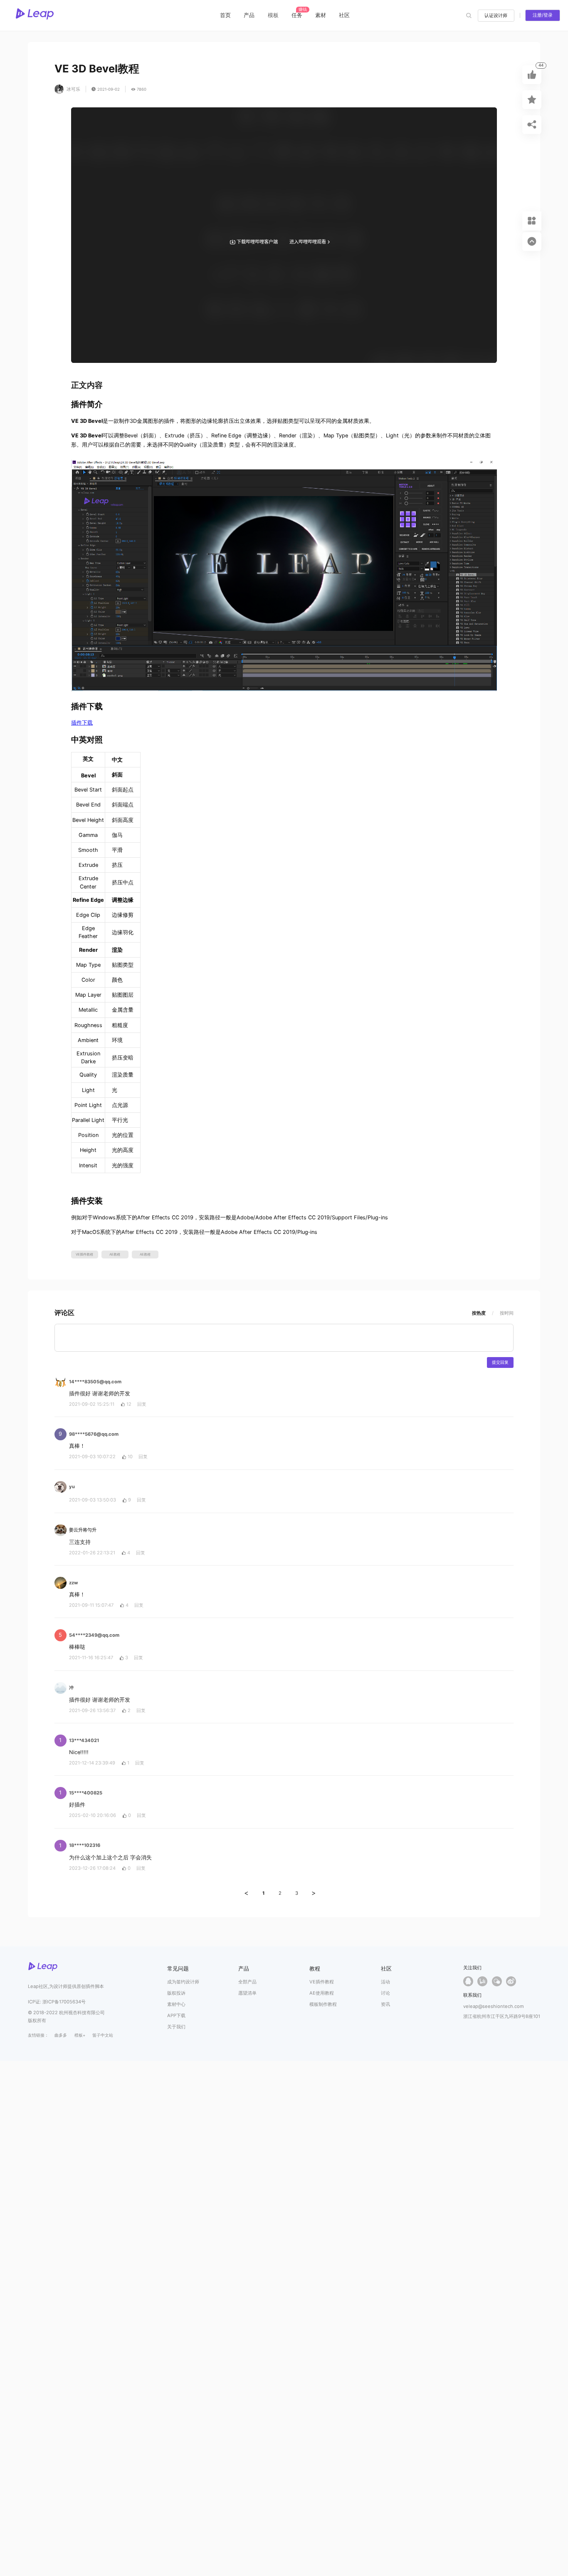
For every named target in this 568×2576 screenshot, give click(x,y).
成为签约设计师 (183, 1982)
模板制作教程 (323, 2004)
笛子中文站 (103, 2035)
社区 (344, 15)
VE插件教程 (322, 1982)
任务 (297, 15)
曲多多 (61, 2035)
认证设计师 (496, 15)
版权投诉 (176, 1993)
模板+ (80, 2035)
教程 (315, 1969)
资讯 (385, 2004)
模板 (273, 15)
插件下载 (82, 723)
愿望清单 (247, 1993)
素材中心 (176, 2004)
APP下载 (176, 2015)
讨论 (385, 1993)
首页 (225, 15)
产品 (249, 15)
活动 (385, 1982)
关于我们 (176, 2027)
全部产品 (247, 1982)
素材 (321, 15)
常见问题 (178, 1969)
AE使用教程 (322, 1993)
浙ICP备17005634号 (64, 2002)
